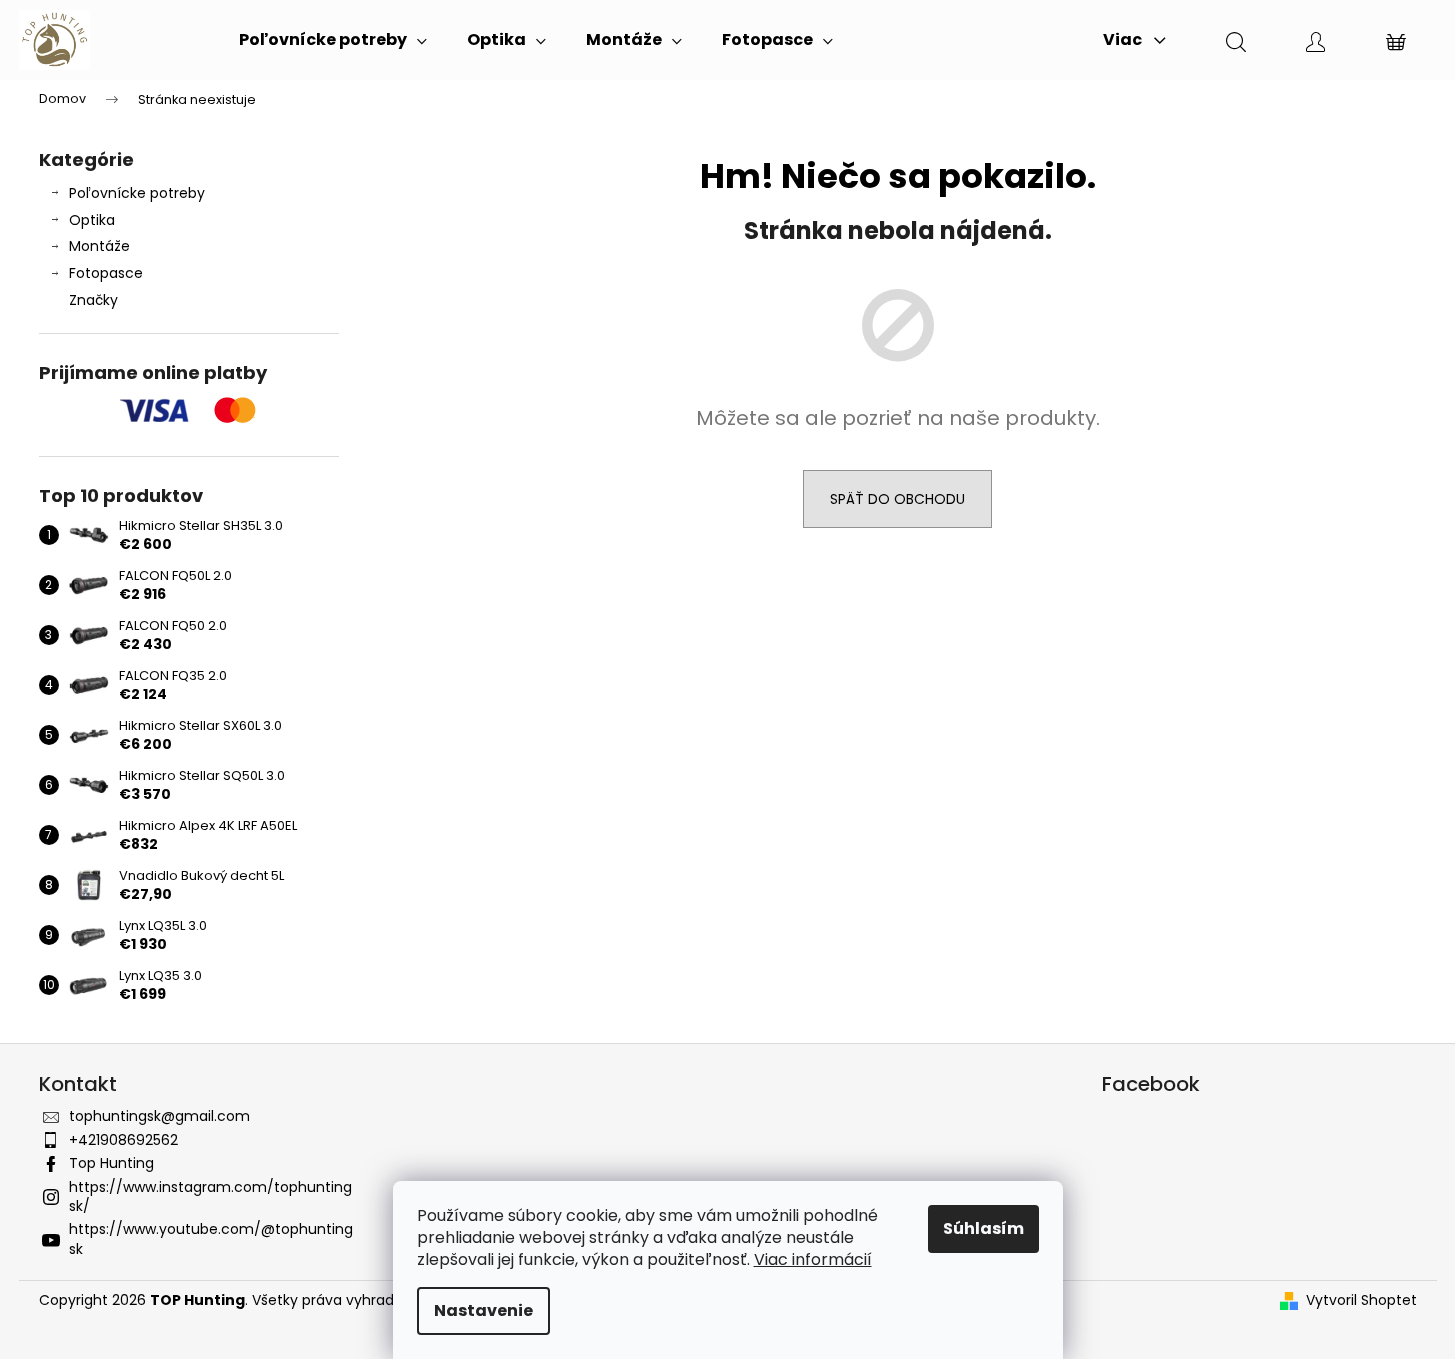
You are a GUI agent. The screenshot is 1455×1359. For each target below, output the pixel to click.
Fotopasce (106, 273)
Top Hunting (111, 1163)
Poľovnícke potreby (137, 193)
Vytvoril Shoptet (1361, 1300)
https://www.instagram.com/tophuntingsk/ (210, 1196)
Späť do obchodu (897, 499)
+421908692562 (123, 1140)
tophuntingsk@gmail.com (159, 1116)
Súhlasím (983, 1228)
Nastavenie (483, 1310)
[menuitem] (333, 40)
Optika (92, 220)
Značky (93, 300)
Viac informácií (813, 1259)
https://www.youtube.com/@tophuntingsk (211, 1238)
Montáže (99, 246)
